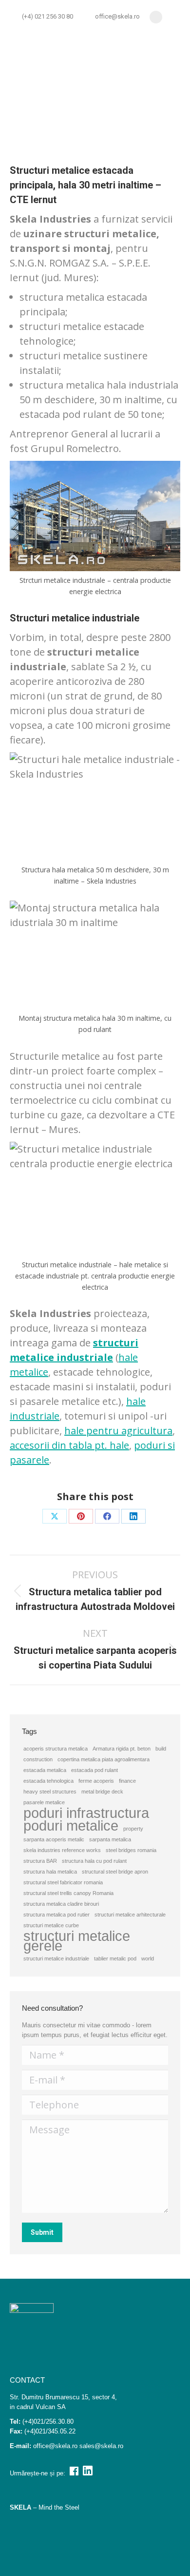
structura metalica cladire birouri (61, 1904)
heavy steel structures (50, 1792)
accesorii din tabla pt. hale (69, 1445)
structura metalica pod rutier (57, 1915)
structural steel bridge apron (115, 1872)
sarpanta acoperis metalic (54, 1839)
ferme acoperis (96, 1781)
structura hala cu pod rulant (94, 1861)
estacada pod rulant (95, 1770)
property (133, 1829)
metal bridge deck (102, 1792)
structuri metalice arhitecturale (130, 1915)
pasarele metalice (44, 1802)
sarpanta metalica (110, 1839)
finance (127, 1781)
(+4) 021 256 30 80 (47, 16)
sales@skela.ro (101, 2446)
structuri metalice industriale (56, 1958)
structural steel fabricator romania (63, 1882)
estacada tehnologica (48, 1781)
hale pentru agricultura (118, 1431)
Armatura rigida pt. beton (122, 1749)
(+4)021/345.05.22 (50, 2431)
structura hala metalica (50, 1872)
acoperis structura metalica (56, 1749)
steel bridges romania (131, 1850)
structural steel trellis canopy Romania (68, 1893)
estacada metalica (45, 1770)
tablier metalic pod (115, 1958)
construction (38, 1759)
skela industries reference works (62, 1850)
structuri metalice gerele (77, 1941)
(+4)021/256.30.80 (48, 2421)
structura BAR (40, 1861)
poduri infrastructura (86, 1813)
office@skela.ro (117, 16)
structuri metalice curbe (51, 1925)
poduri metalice (71, 1826)
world (148, 1958)
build (161, 1749)
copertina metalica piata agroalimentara (104, 1759)
